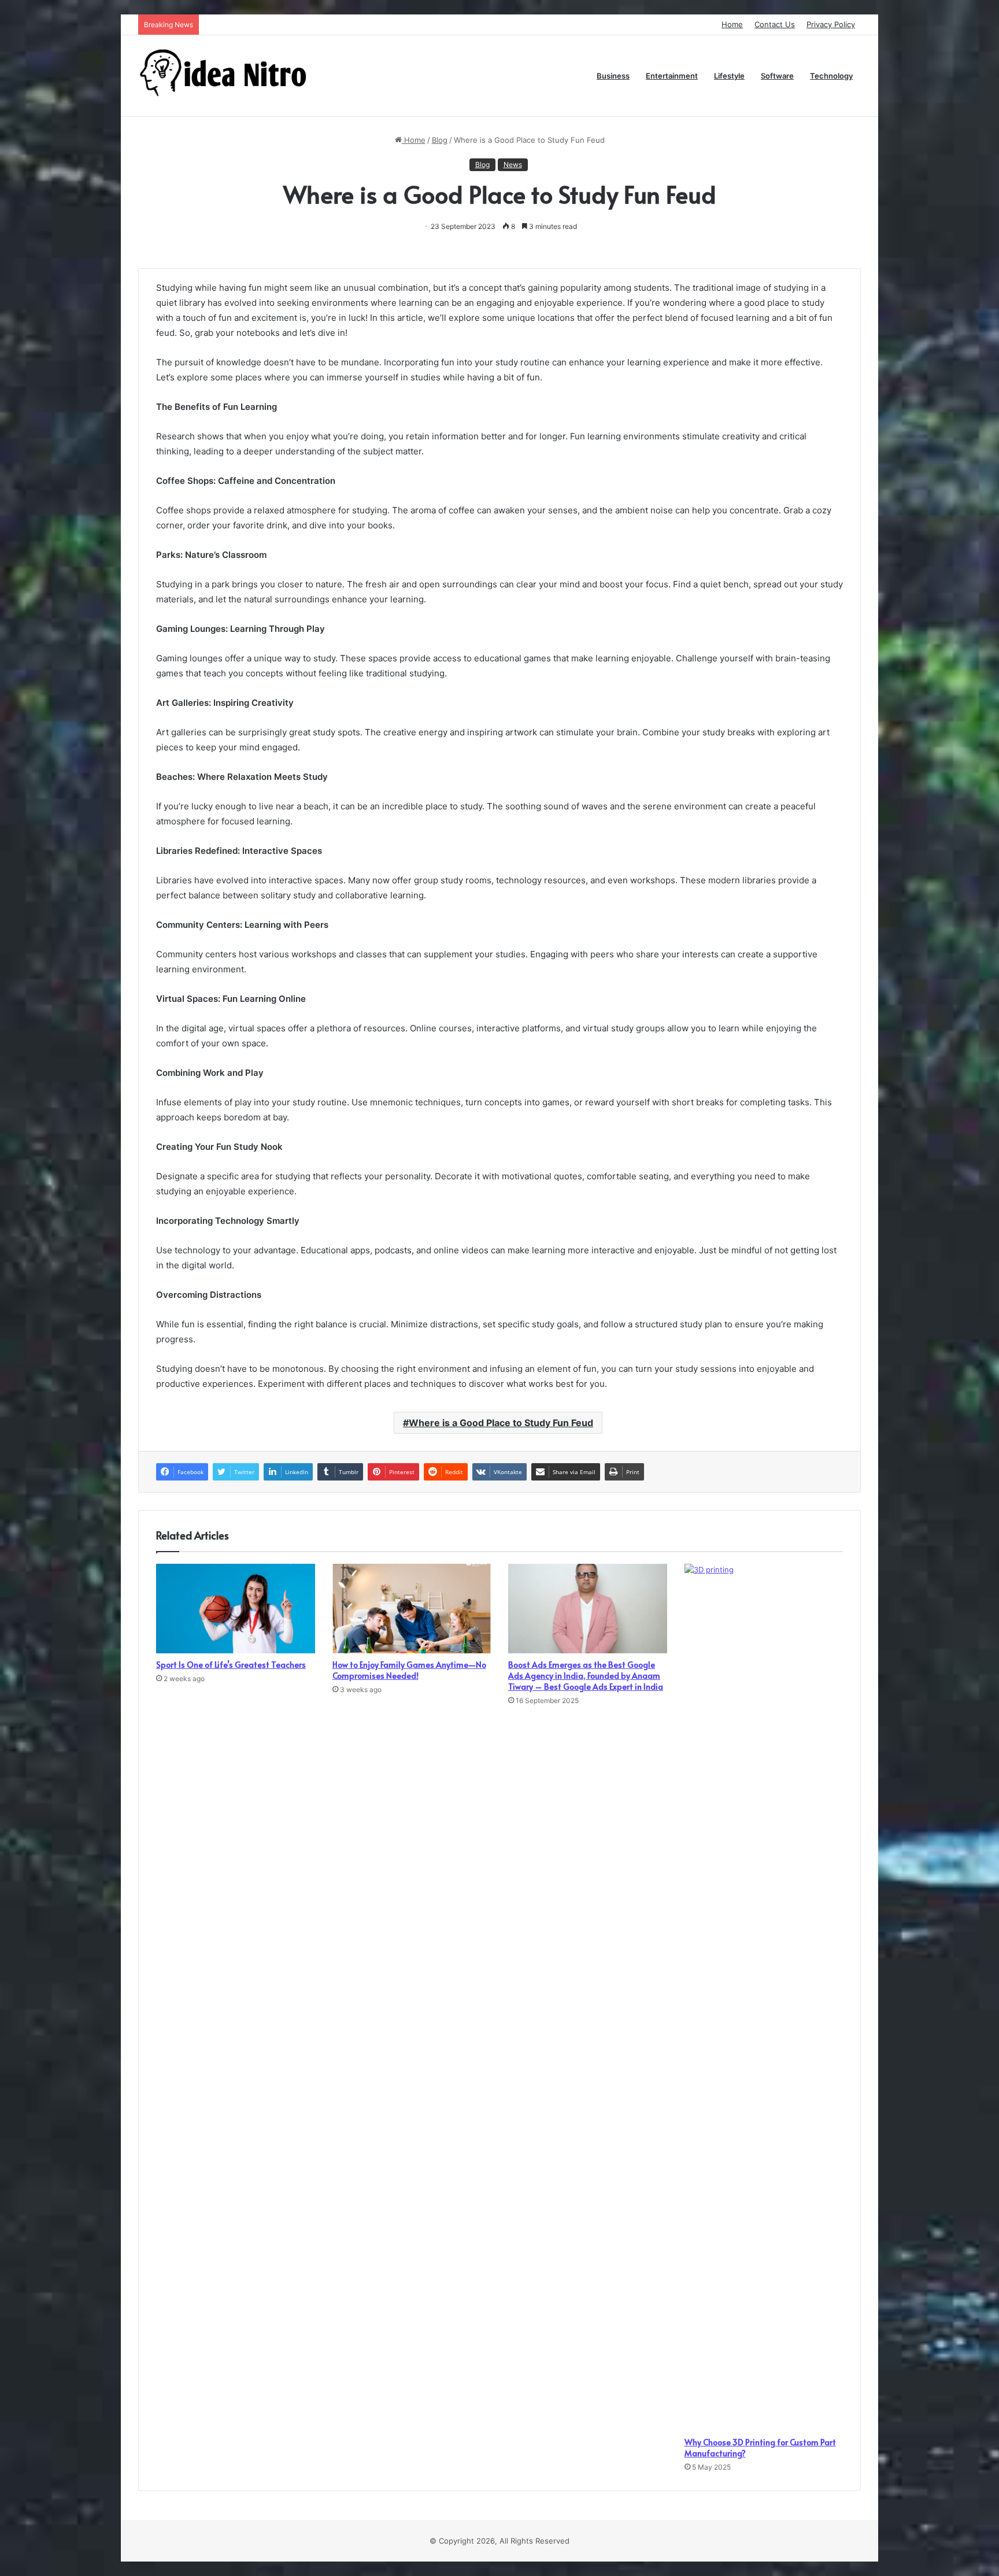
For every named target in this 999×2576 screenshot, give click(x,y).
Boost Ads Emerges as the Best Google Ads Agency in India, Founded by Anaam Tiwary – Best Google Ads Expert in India (586, 1676)
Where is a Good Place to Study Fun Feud (501, 1423)
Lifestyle (729, 76)
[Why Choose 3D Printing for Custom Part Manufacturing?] (764, 1997)
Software (777, 76)
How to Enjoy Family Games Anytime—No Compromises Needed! (409, 1670)
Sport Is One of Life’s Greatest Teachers (231, 1665)
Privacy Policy (831, 24)
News (513, 164)
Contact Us (775, 24)
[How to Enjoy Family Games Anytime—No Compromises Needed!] (412, 1609)
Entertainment (672, 76)
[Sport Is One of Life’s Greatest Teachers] (236, 1609)
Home (732, 24)
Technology (831, 76)
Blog (440, 140)
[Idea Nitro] (225, 76)
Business (613, 76)
